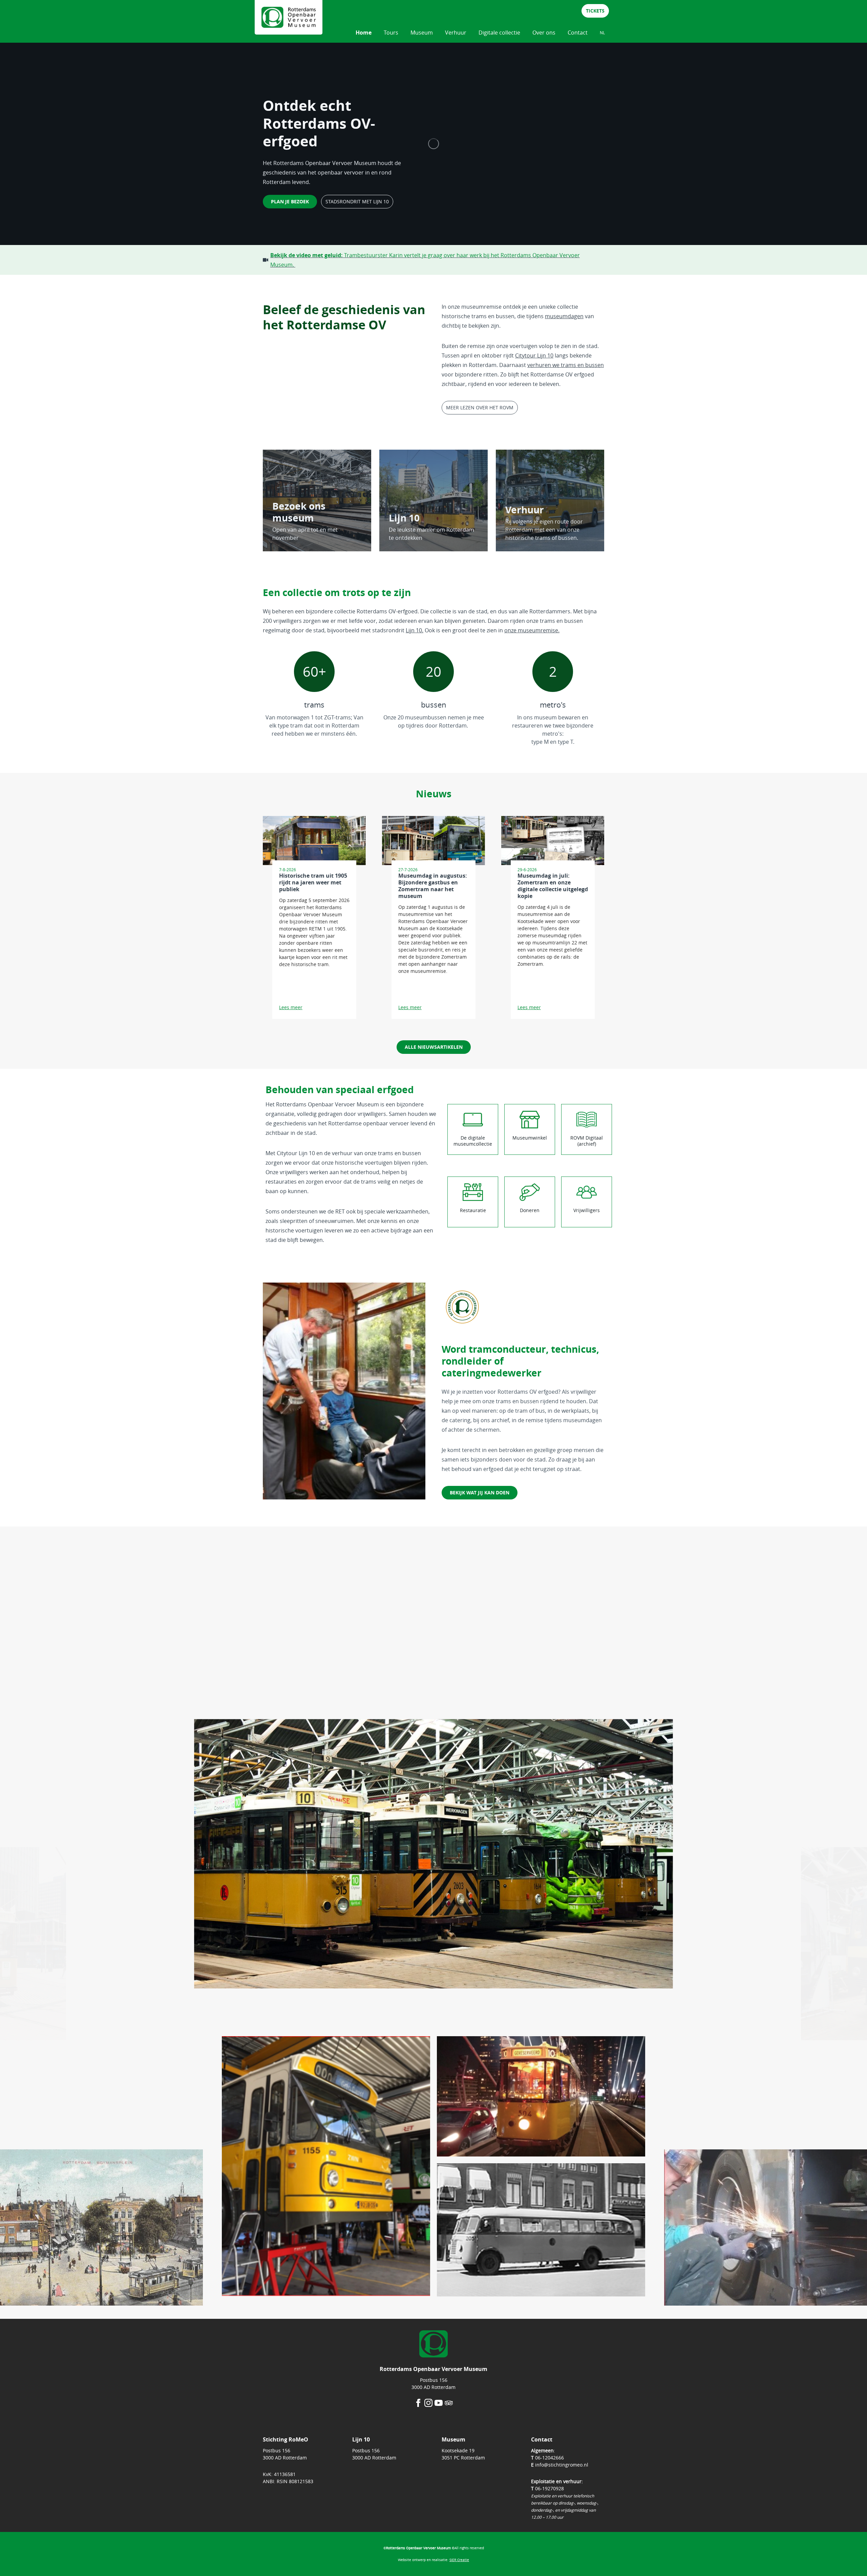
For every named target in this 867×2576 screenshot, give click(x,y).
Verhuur (456, 33)
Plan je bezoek (290, 201)
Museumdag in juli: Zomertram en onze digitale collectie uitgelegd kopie (553, 886)
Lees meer (291, 1007)
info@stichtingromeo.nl (562, 2465)
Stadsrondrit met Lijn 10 (357, 201)
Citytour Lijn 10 (534, 355)
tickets (595, 11)
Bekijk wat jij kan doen (480, 1493)
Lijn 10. (415, 630)
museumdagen (564, 316)
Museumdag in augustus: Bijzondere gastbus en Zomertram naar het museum (433, 886)
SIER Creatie (459, 2560)
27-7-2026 (408, 870)
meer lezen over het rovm (480, 407)
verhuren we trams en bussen (566, 365)
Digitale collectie (499, 33)
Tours (391, 33)
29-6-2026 (527, 870)
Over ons (544, 33)
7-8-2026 (288, 870)
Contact (578, 33)
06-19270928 (549, 2488)
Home (364, 33)
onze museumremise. (532, 630)
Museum (422, 33)
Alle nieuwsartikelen (434, 1047)
